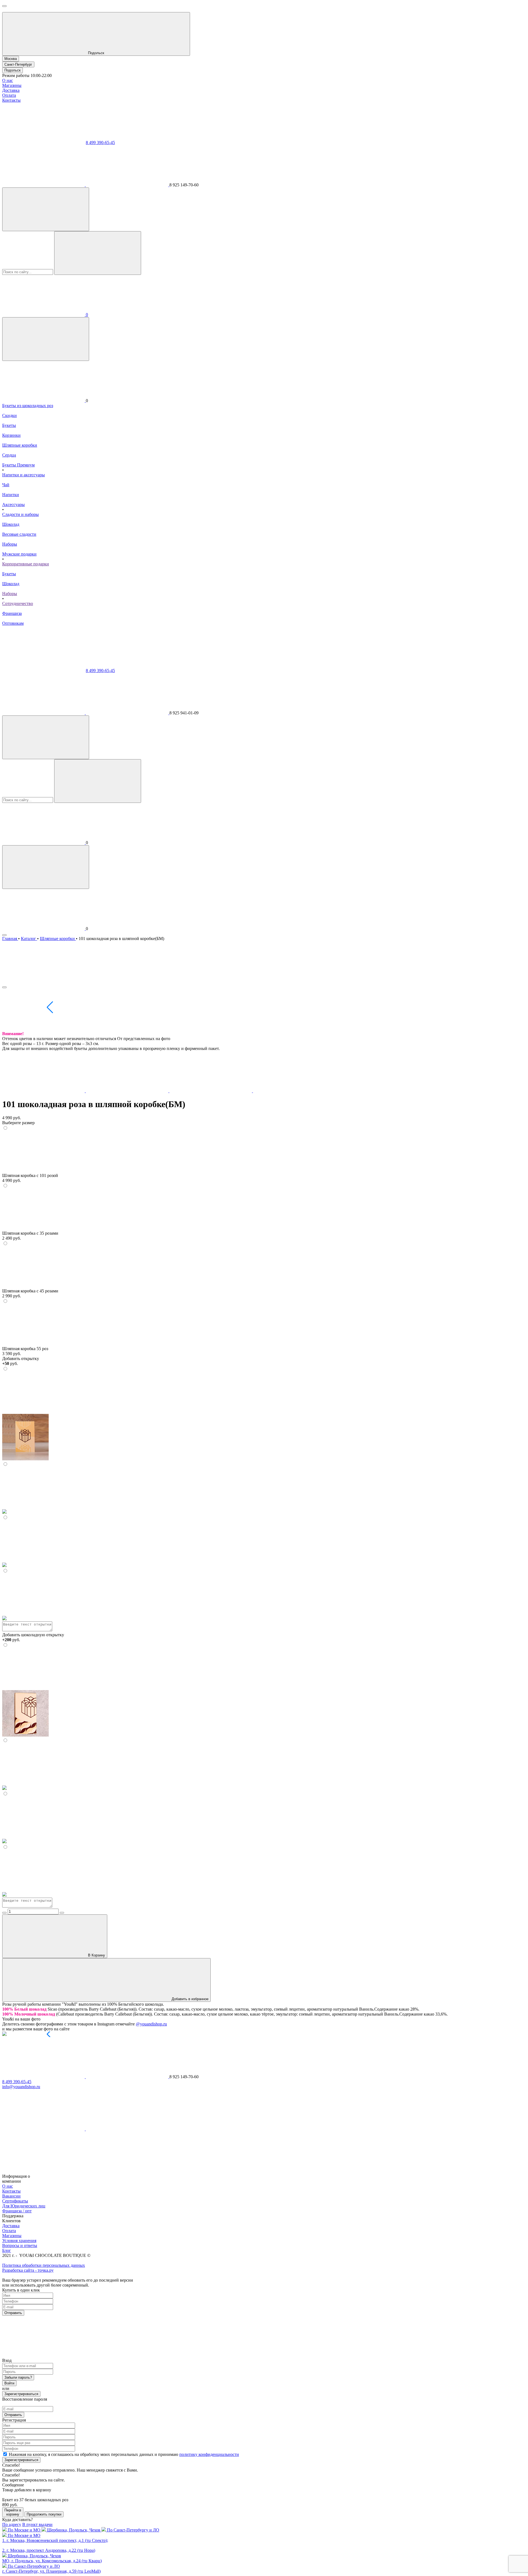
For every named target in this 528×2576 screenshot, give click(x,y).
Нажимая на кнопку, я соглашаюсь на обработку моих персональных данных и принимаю (124, 2454)
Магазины (12, 85)
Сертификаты (15, 2201)
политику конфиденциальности (209, 2454)
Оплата (9, 95)
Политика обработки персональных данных (44, 2265)
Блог (7, 2250)
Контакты (11, 100)
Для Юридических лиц (24, 2206)
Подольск (13, 70)
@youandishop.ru (151, 2024)
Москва (11, 59)
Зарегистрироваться (21, 2394)
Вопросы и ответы (20, 2245)
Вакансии (11, 2196)
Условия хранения (19, 2241)
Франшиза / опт (17, 2211)
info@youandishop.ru (21, 2087)
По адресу (12, 2524)
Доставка (11, 90)
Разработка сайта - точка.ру (28, 2270)
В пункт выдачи (37, 2524)
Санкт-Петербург (18, 64)
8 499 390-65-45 (100, 143)
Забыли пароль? (18, 2377)
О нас (8, 80)
